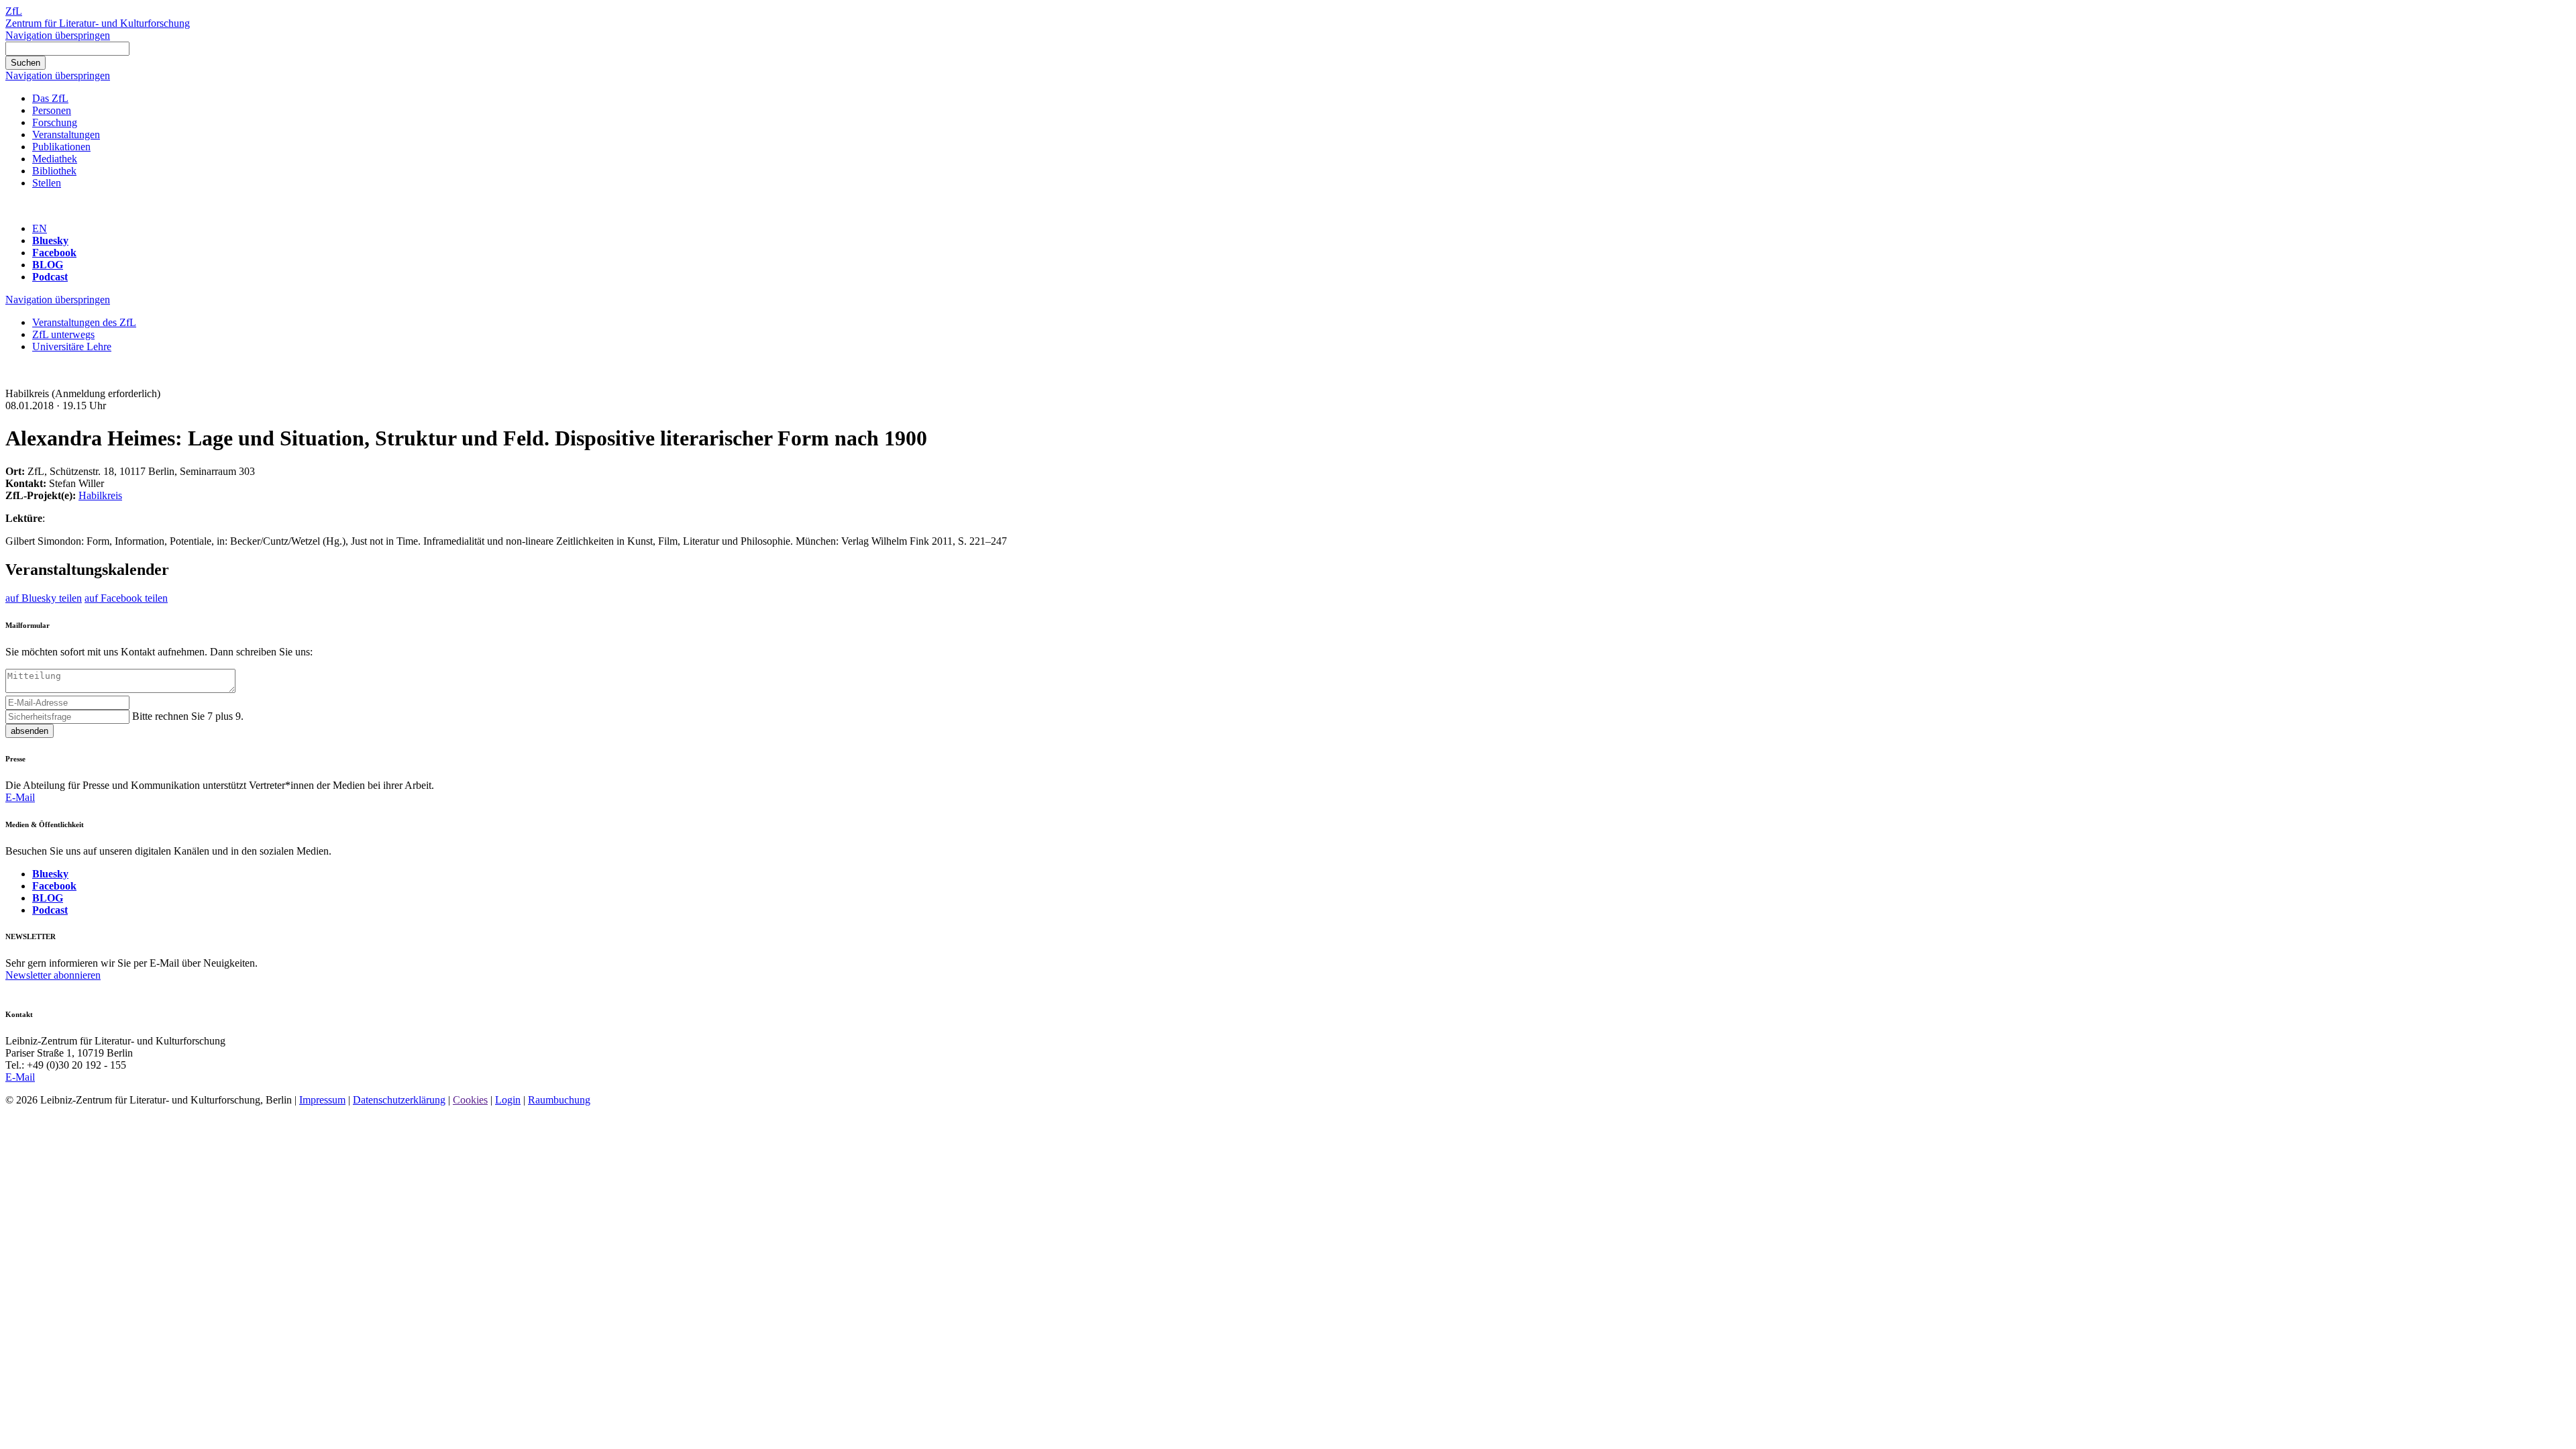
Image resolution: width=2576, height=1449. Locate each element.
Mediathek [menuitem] (55, 159)
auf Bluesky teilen (44, 598)
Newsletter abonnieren (53, 975)
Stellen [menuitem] (47, 183)
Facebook (54, 253)
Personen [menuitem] (52, 110)
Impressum (322, 1100)
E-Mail (20, 797)
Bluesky (50, 240)
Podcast (50, 277)
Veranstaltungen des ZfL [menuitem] (84, 322)
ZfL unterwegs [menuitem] (63, 334)
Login (508, 1100)
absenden (30, 731)
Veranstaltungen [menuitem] (66, 135)
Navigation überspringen (58, 35)
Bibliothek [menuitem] (54, 171)
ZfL (14, 11)
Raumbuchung (559, 1100)
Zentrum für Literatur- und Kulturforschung (98, 23)
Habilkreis (100, 495)
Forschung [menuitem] (55, 122)
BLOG (48, 265)
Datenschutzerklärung (399, 1100)
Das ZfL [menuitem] (50, 98)
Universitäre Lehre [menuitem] (72, 346)
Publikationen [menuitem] (61, 147)
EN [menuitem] (40, 228)
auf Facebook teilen (126, 598)
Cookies (470, 1100)
